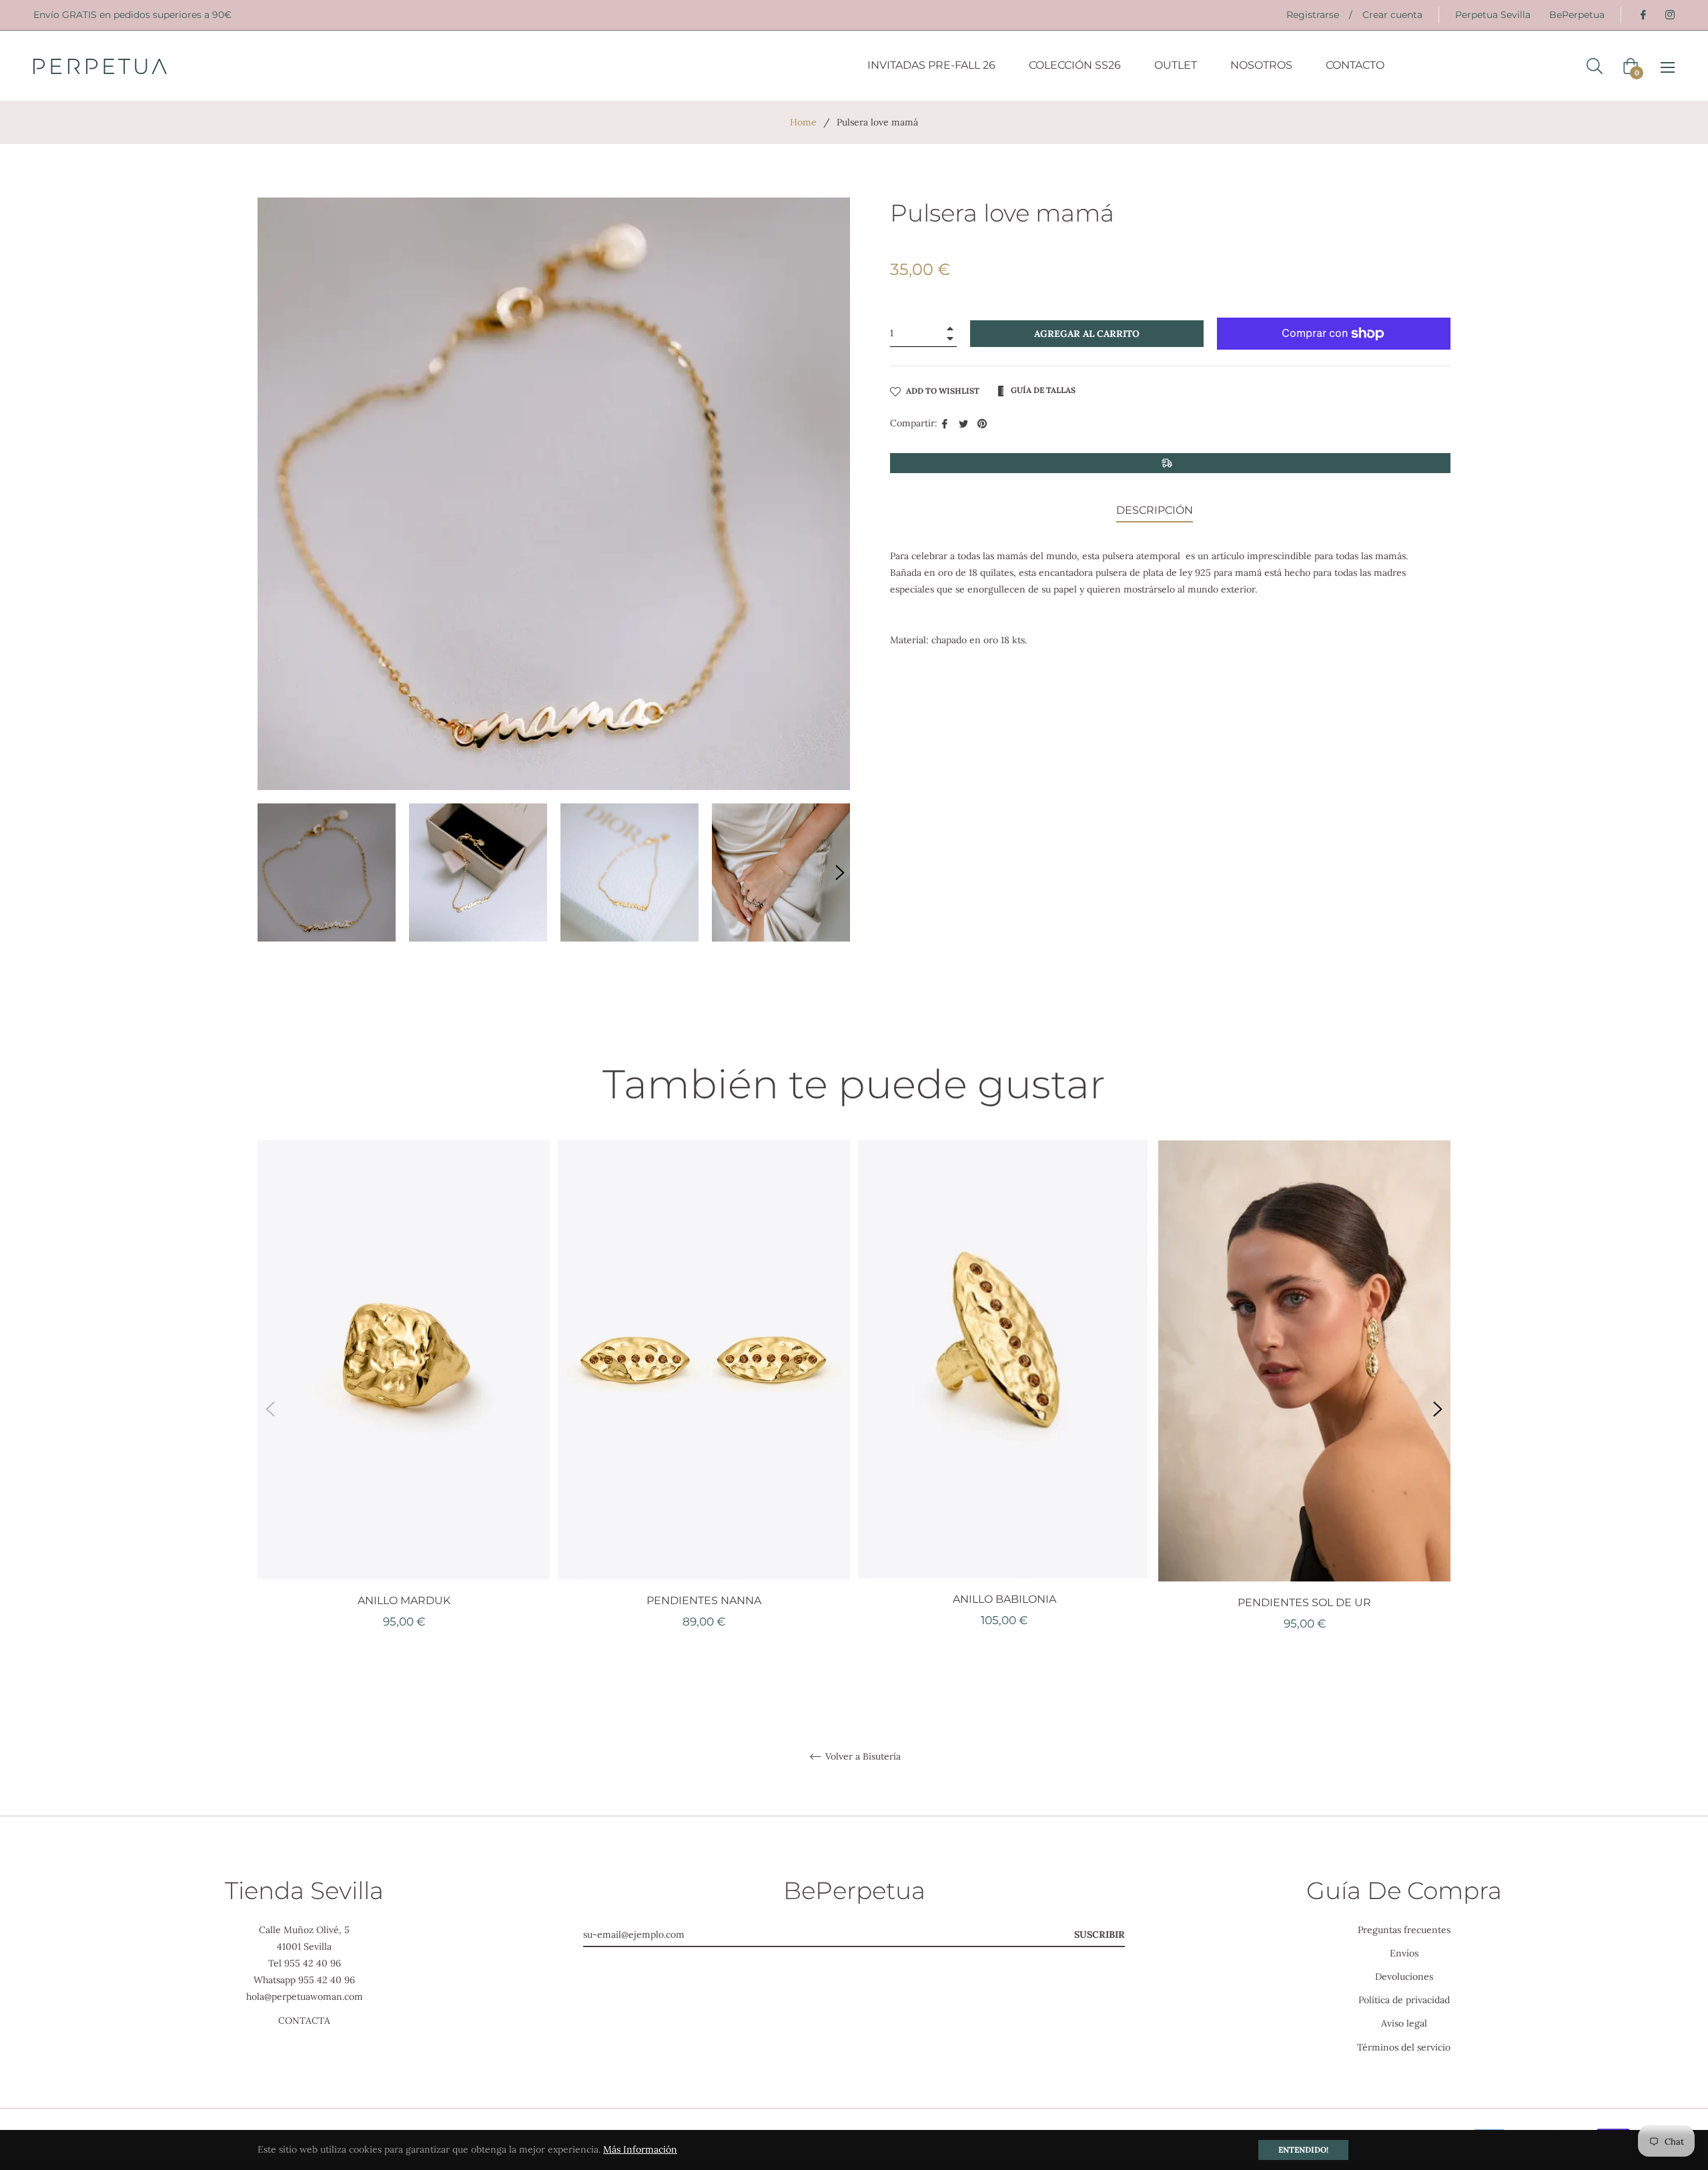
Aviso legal (1404, 2023)
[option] (404, 1408)
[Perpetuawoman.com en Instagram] (1669, 15)
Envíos (1404, 1953)
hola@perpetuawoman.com (305, 1997)
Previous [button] (270, 1409)
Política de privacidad (1404, 2000)
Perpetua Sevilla (1493, 15)
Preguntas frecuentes (1404, 1930)
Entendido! (1303, 2150)
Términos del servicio (1404, 2047)
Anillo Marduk (404, 1600)
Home (803, 122)
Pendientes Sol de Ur (1304, 1602)
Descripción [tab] (1155, 510)
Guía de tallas (1042, 390)
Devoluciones (1404, 1976)
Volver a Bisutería (862, 1757)
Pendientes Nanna (704, 1600)
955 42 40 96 (313, 1963)
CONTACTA (304, 2021)
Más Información (640, 2149)
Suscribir (1100, 1934)
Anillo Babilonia (1004, 1599)
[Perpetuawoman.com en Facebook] (1643, 15)
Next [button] (840, 873)
